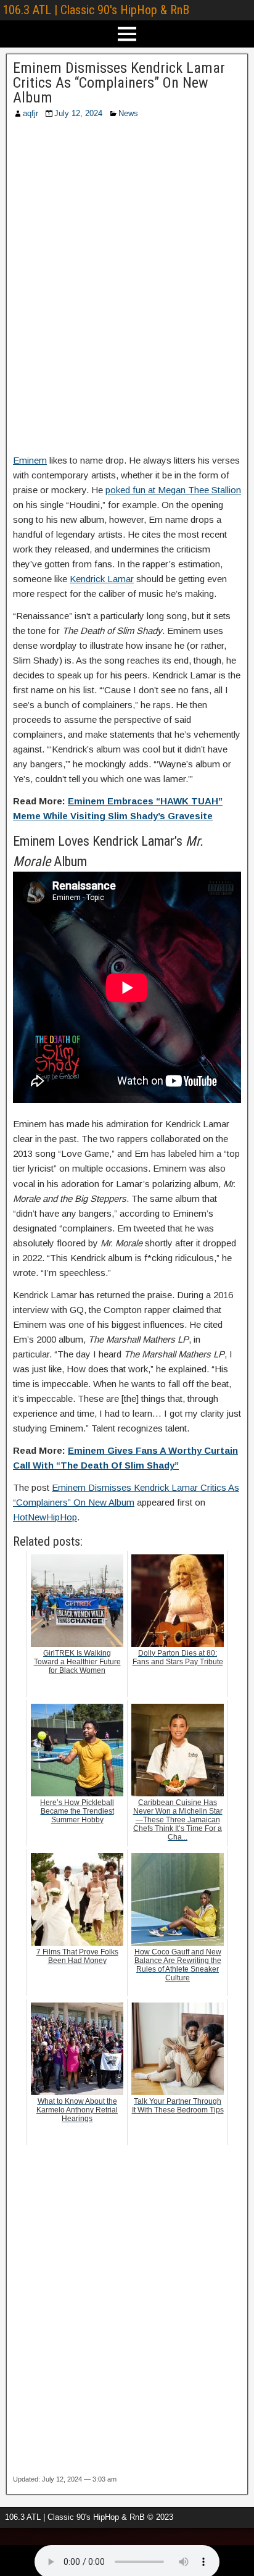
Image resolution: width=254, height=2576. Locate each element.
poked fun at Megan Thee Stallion (173, 490)
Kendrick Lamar (102, 579)
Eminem (30, 460)
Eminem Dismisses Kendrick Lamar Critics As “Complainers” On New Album (119, 83)
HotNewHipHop (45, 1517)
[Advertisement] (127, 290)
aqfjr (31, 113)
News (128, 113)
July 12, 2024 (78, 113)
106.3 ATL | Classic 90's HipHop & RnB (96, 10)
